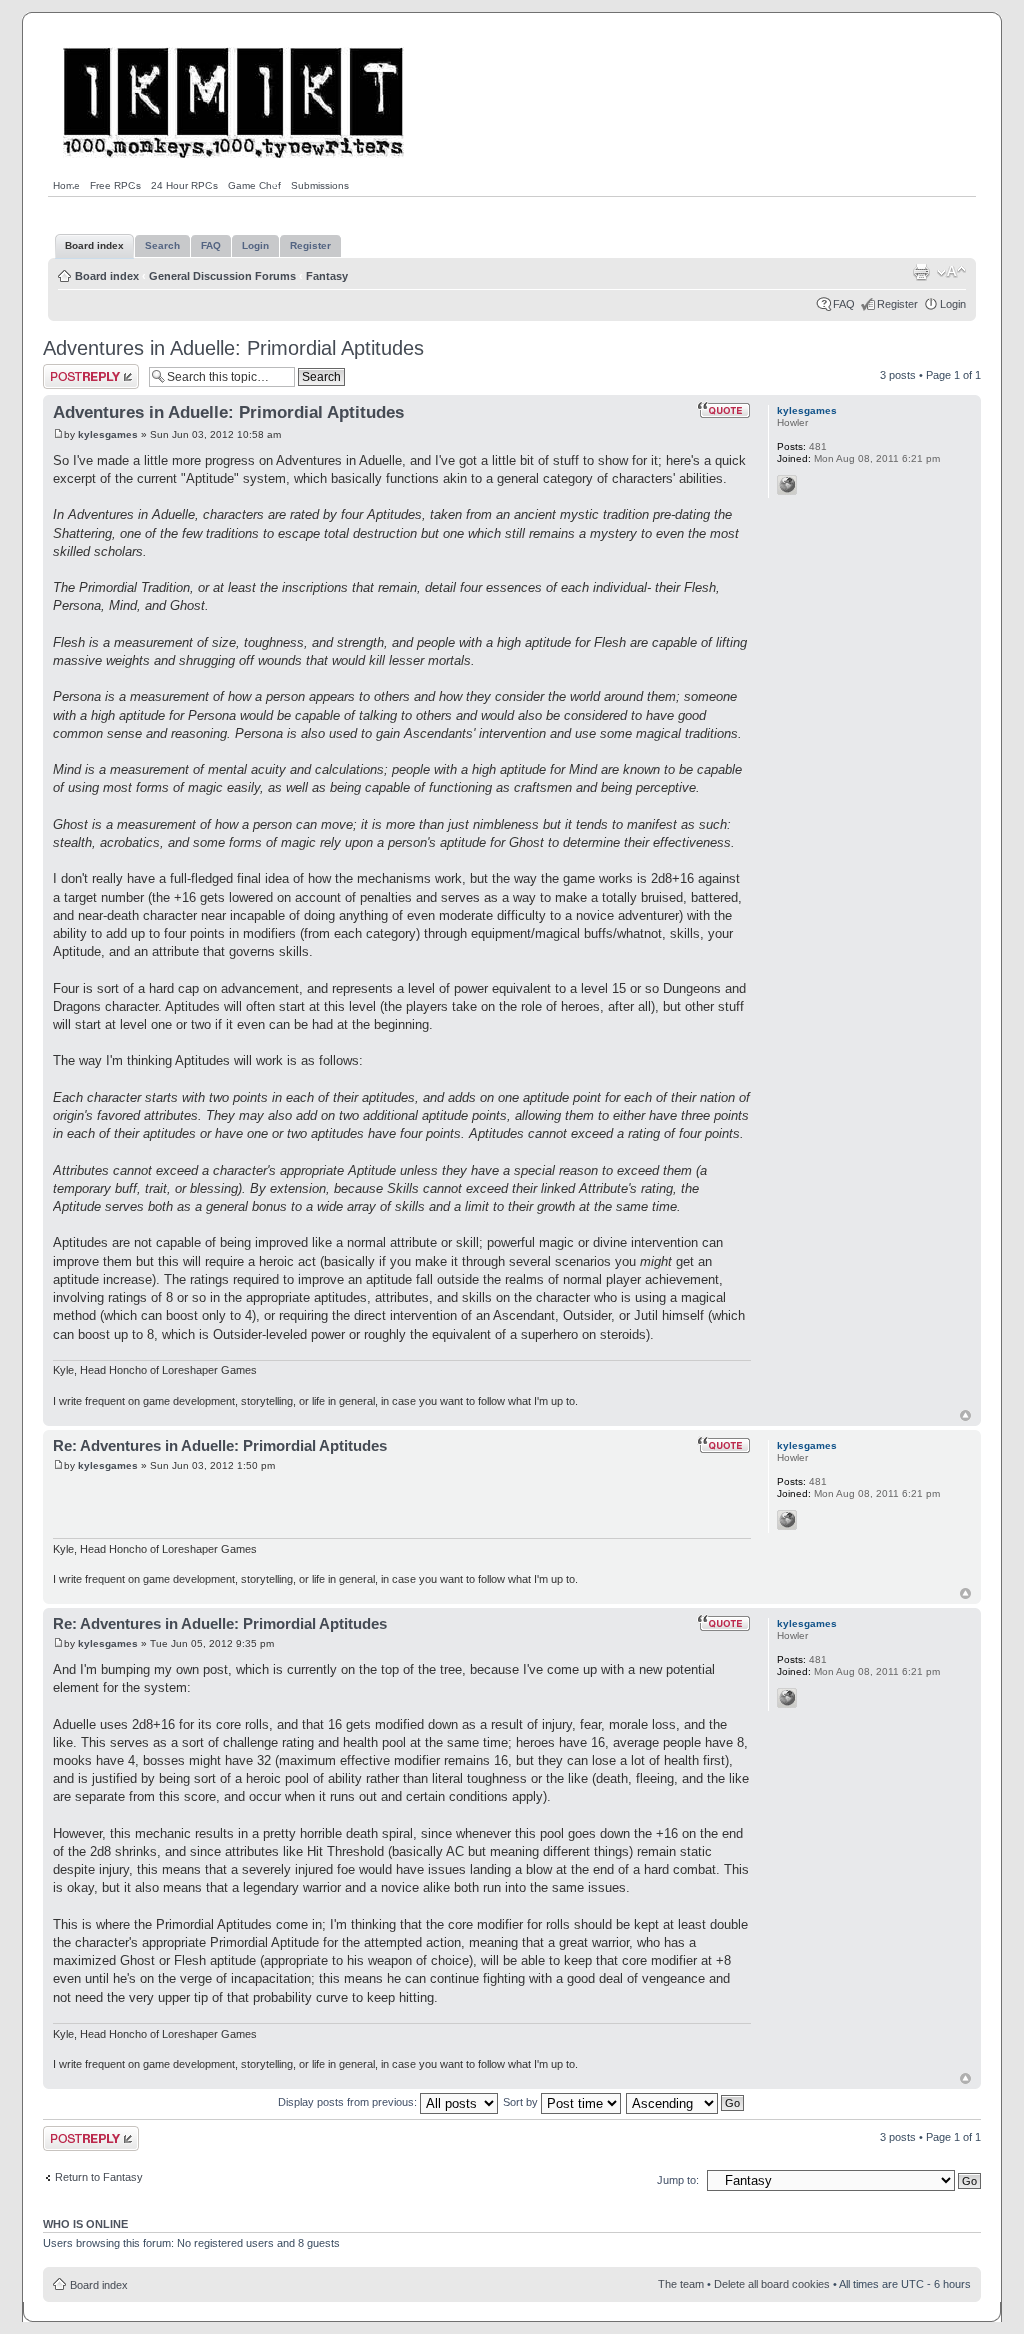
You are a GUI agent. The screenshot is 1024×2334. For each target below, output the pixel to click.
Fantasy (327, 276)
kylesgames (108, 434)
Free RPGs (115, 185)
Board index (107, 276)
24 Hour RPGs (184, 185)
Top (965, 1415)
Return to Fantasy (99, 2177)
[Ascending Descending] (686, 2102)
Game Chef (254, 185)
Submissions (320, 185)
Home (66, 185)
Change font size (951, 272)
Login (953, 304)
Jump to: (678, 2180)
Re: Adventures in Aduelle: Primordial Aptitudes (220, 1445)
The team (681, 2284)
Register (897, 304)
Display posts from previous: (349, 2102)
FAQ (844, 304)
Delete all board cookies (772, 2284)
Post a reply (72, 370)
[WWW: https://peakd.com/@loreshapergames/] (787, 485)
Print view (921, 272)
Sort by (522, 2102)
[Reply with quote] (724, 410)
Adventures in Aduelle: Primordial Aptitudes (233, 348)
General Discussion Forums (222, 276)
